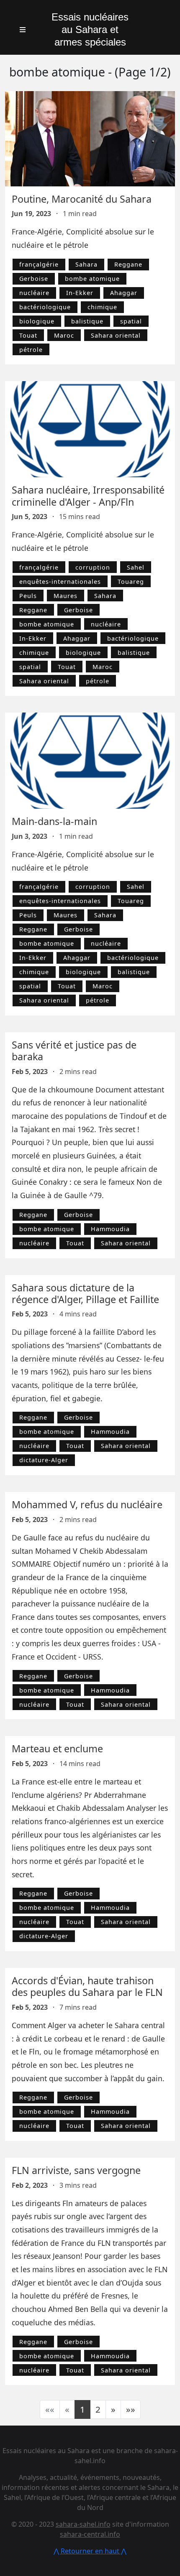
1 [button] (82, 2409)
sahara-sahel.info (83, 2524)
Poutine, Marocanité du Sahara (82, 199)
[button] (113, 2409)
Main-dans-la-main (54, 821)
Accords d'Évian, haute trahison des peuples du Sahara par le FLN (87, 1986)
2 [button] (98, 2409)
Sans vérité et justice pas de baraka (74, 1051)
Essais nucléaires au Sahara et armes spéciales (90, 29)
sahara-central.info (90, 2534)
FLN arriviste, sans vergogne (76, 2170)
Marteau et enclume (57, 1749)
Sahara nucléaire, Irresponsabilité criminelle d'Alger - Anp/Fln (88, 496)
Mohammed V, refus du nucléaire (87, 1504)
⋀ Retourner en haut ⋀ (90, 2551)
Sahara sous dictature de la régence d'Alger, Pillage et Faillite (85, 1293)
